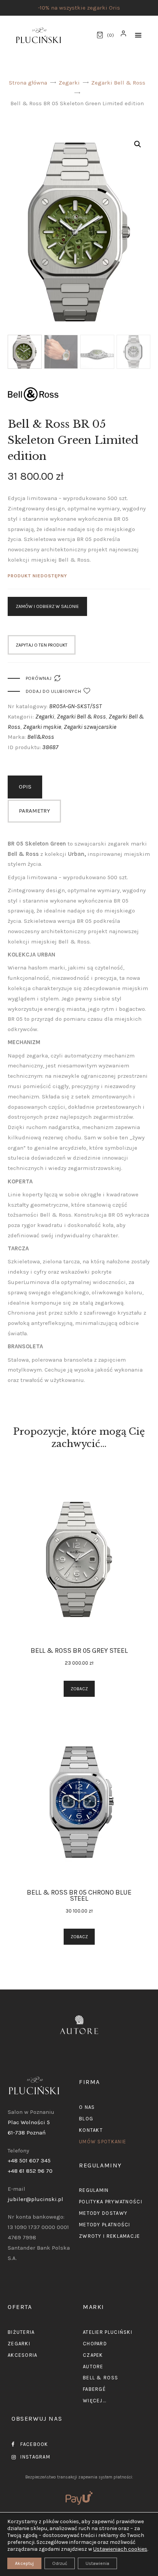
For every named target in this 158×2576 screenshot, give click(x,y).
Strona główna (28, 83)
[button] (138, 35)
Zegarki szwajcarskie (90, 727)
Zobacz (79, 1689)
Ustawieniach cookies (120, 2549)
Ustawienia (97, 2563)
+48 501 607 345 (29, 2161)
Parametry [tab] (35, 811)
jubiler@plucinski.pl (35, 2199)
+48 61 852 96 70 (30, 2171)
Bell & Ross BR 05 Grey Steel (79, 1651)
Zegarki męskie (42, 727)
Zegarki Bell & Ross (118, 83)
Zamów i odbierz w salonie (47, 606)
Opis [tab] (25, 787)
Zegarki (69, 83)
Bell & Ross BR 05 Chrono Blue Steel (79, 1895)
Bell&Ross (41, 737)
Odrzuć (60, 2563)
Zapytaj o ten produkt (42, 645)
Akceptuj (24, 2563)
